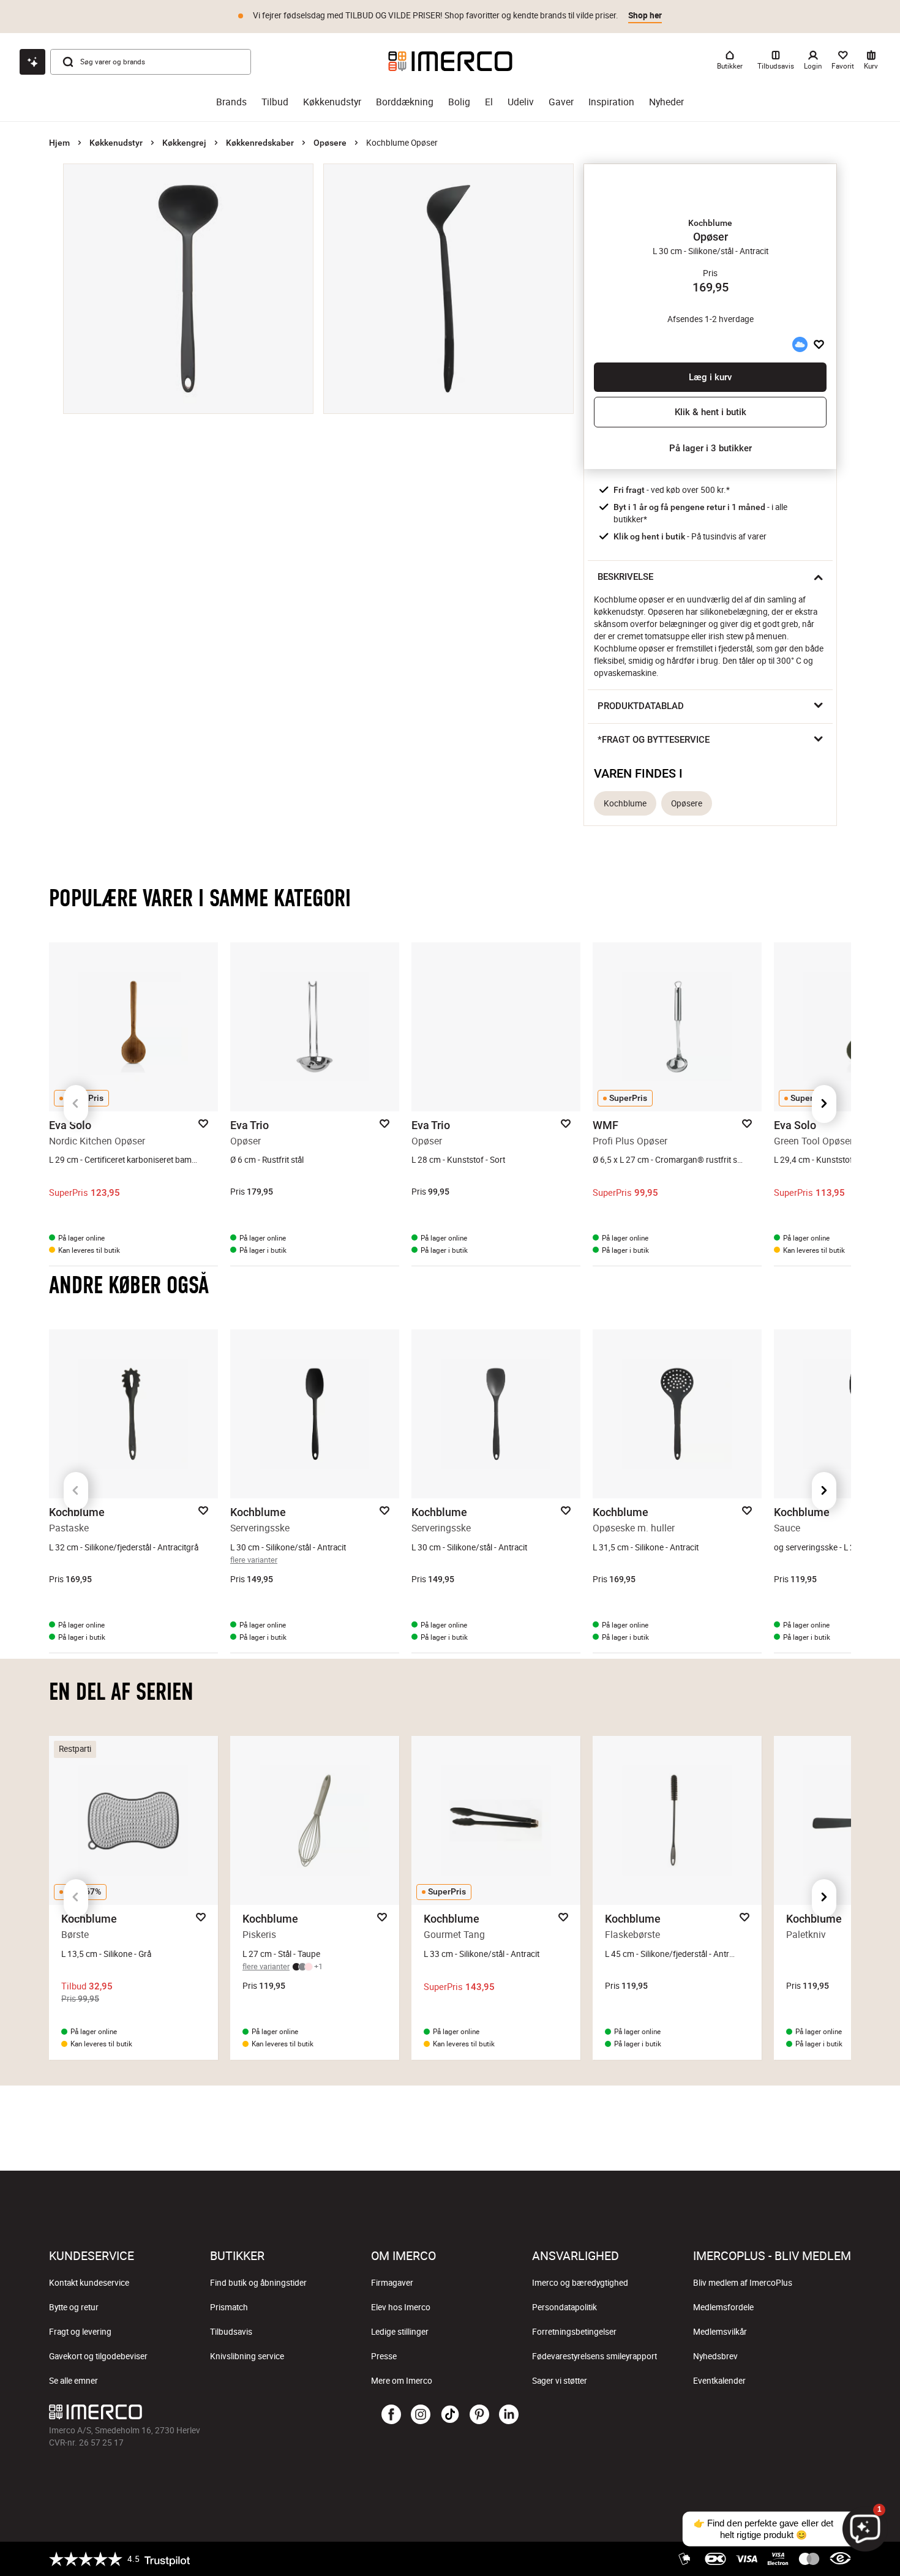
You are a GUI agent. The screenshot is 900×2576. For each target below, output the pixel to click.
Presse (384, 2356)
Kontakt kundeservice (89, 2283)
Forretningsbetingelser (574, 2332)
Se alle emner (73, 2381)
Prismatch (229, 2307)
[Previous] (76, 1104)
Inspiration (611, 102)
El (489, 102)
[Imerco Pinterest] (479, 2415)
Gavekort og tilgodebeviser (98, 2356)
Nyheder (666, 102)
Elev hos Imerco (401, 2307)
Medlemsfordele (723, 2307)
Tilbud (275, 102)
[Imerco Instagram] (421, 2415)
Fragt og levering (80, 2332)
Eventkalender (719, 2381)
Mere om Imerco (402, 2381)
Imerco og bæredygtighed (580, 2283)
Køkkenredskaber (260, 143)
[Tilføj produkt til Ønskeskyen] (800, 344)
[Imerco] (450, 61)
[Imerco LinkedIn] (509, 2415)
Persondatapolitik (564, 2307)
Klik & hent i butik (711, 412)
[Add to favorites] (819, 344)
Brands (231, 102)
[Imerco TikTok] (450, 2415)
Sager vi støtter (560, 2381)
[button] (710, 223)
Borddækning (405, 102)
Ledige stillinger (400, 2332)
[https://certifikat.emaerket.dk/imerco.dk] (840, 2559)
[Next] (824, 1104)
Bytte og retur (74, 2307)
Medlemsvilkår (720, 2332)
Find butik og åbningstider (258, 2283)
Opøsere (330, 143)
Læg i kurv (710, 377)
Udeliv (521, 102)
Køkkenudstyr (332, 102)
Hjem (59, 143)
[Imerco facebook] (391, 2415)
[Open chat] (32, 62)
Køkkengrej (184, 143)
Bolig (459, 102)
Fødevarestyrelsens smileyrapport (594, 2356)
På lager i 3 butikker (711, 448)
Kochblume (625, 803)
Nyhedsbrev (715, 2356)
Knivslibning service (247, 2356)
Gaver (561, 102)
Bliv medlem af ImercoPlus (743, 2283)
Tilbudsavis (231, 2332)
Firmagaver (392, 2283)
